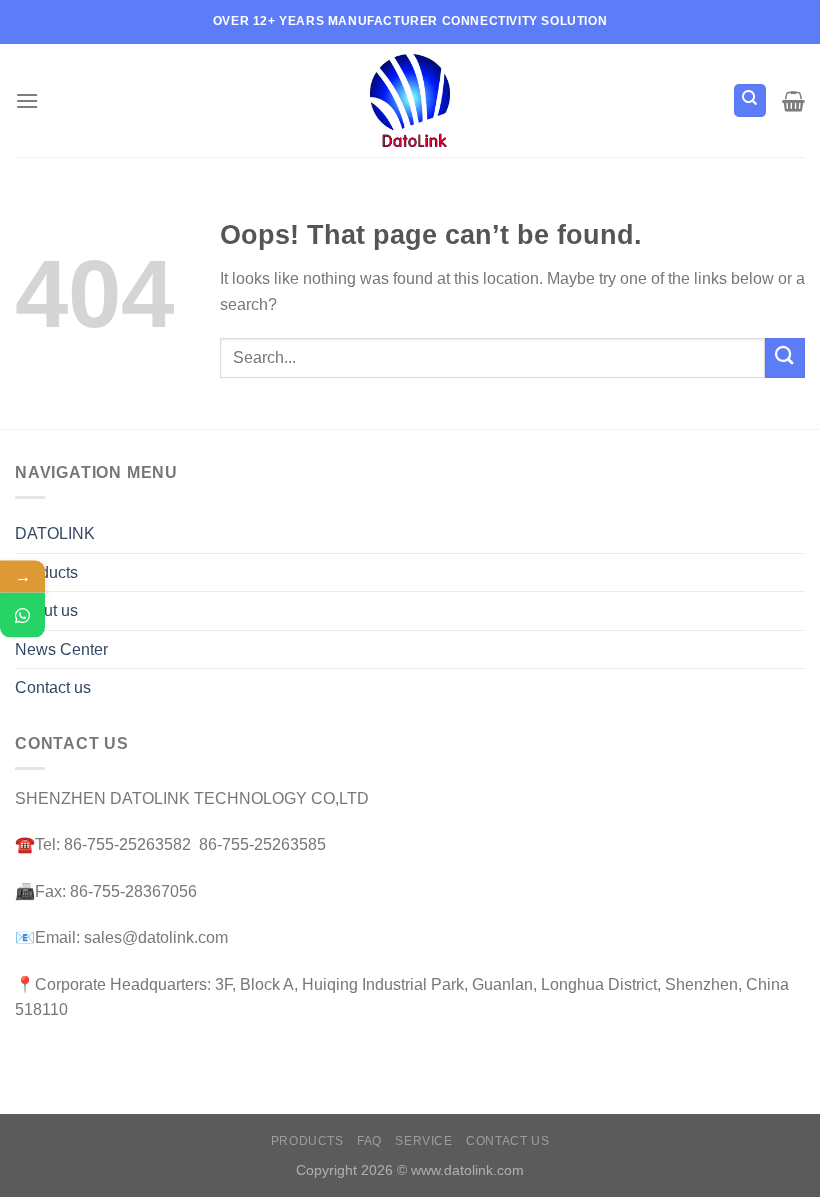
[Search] (750, 100)
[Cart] (793, 101)
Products (46, 572)
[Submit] (785, 357)
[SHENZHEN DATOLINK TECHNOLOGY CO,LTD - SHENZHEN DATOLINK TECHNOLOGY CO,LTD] (410, 100)
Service (423, 1141)
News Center (61, 649)
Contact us (53, 687)
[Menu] (27, 100)
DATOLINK (55, 533)
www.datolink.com (467, 1170)
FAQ (369, 1141)
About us (46, 610)
